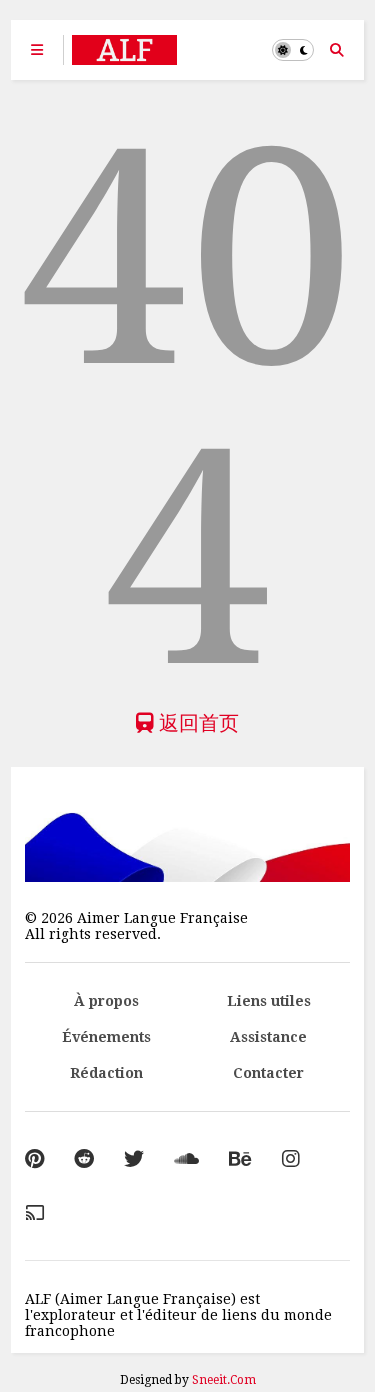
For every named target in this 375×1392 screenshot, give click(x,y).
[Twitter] (134, 1159)
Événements (106, 1037)
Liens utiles (269, 1001)
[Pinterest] (34, 1159)
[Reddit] (84, 1159)
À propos (106, 1001)
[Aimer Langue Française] (124, 56)
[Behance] (240, 1159)
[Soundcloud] (186, 1159)
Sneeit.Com (224, 1380)
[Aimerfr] (35, 1213)
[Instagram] (291, 1159)
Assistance (268, 1037)
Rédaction (106, 1073)
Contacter (268, 1073)
